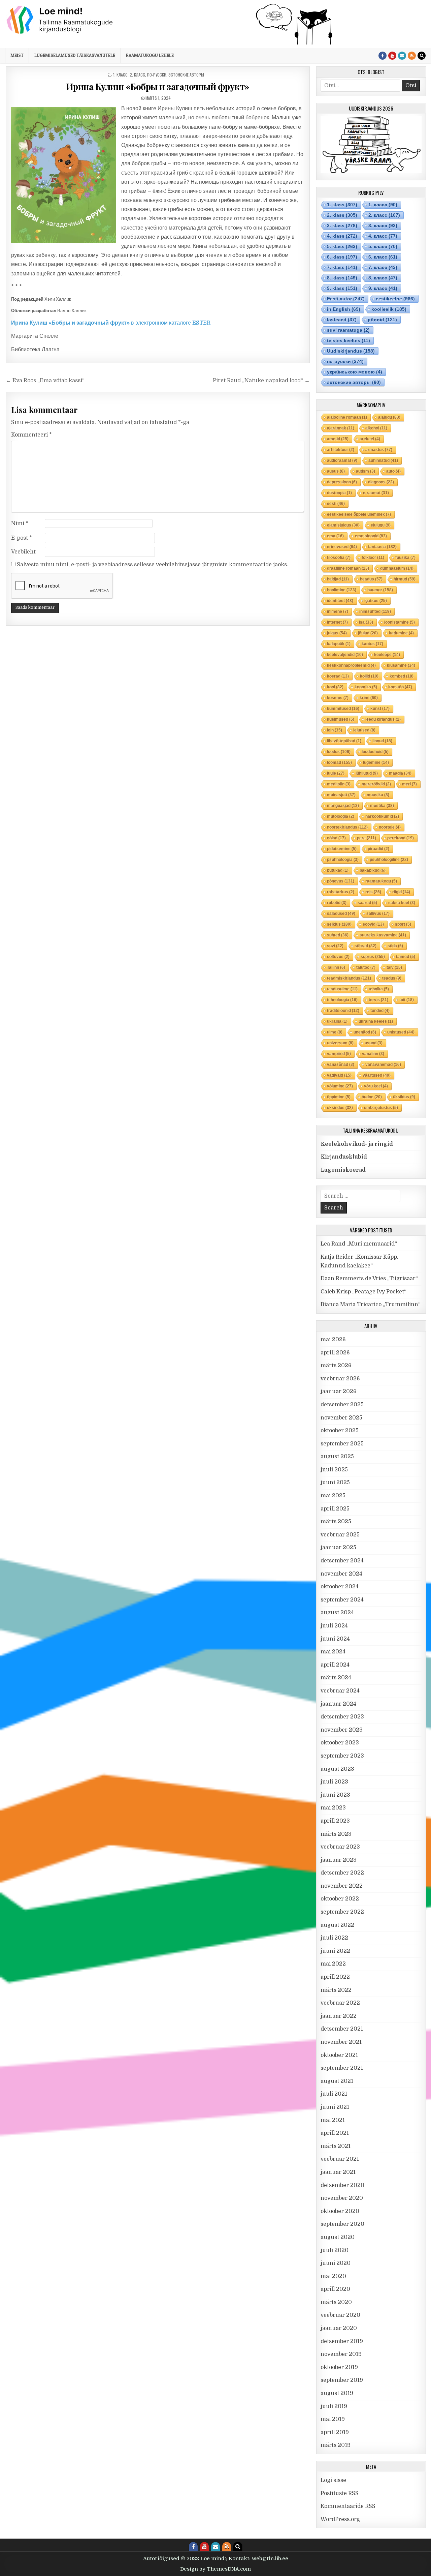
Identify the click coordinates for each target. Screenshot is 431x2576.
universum (340, 1043)
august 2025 (337, 1457)
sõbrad (366, 946)
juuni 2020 (336, 2263)
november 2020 (342, 2198)
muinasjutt (341, 795)
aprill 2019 (335, 2432)
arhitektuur (341, 450)
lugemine (376, 762)
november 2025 (341, 1418)
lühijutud (367, 773)
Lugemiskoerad (343, 1170)
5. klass (342, 246)
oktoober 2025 (340, 1431)
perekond (401, 838)
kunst (380, 709)
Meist (17, 55)
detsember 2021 (342, 2029)
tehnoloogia (342, 1000)
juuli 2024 (334, 1626)
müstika (382, 806)
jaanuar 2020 (339, 2328)
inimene (338, 611)
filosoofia (339, 558)
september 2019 (342, 2380)
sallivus (378, 913)
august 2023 (337, 1769)
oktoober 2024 (340, 1587)
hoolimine (342, 590)
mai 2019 (333, 2419)
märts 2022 (336, 1990)
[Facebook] (383, 56)
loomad (339, 762)
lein (335, 730)
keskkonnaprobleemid (351, 665)
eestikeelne (395, 299)
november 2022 (342, 1886)
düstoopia (339, 493)
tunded (380, 1011)
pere (367, 838)
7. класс (383, 267)
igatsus (376, 601)
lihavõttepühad (344, 741)
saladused (341, 913)
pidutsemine (342, 849)
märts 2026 (336, 1366)
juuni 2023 (335, 1795)
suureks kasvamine (383, 935)
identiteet (340, 601)
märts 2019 (336, 2445)
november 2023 (342, 1730)
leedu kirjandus (383, 719)
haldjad (338, 579)
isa (366, 622)
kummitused (343, 709)
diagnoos (381, 482)
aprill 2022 (335, 1977)
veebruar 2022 (340, 2003)
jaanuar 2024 (338, 1704)
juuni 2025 (335, 1482)
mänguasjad (343, 806)
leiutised (364, 730)
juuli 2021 (334, 2094)
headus (371, 579)
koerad (338, 676)
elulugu (381, 525)
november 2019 (341, 2354)
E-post (22, 538)
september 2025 (342, 1444)
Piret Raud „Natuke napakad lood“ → (261, 381)
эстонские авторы (186, 75)
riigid (401, 892)
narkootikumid (382, 816)
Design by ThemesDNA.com (215, 2569)
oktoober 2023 (340, 1743)
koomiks (366, 687)
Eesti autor (346, 299)
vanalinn (373, 1054)
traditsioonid (343, 1011)
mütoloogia (341, 816)
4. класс (383, 236)
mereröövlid (376, 784)
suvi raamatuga (348, 330)
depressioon (342, 482)
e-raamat (376, 493)
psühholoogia (343, 860)
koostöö (400, 687)
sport (403, 924)
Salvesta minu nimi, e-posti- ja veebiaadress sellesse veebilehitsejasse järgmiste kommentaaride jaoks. (153, 565)
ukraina (337, 1021)
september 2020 (342, 2224)
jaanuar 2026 (339, 1391)
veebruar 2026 (340, 1379)
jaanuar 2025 (338, 1548)
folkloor (373, 558)
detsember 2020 (342, 2185)
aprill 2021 (335, 2133)
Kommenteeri (31, 435)
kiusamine (401, 665)
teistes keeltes (349, 340)
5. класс (383, 246)
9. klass (342, 288)
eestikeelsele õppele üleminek (359, 514)
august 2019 (337, 2393)
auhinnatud (383, 460)
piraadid (378, 849)
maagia (400, 773)
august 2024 (337, 1613)
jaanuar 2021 (338, 2172)
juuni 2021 (335, 2107)
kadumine (401, 633)
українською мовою (355, 372)
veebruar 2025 (340, 1535)
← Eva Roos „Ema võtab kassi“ (45, 381)
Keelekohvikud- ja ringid (357, 1144)
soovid (373, 924)
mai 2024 (333, 1652)
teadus (392, 978)
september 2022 (342, 1912)
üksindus (340, 1108)
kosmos (338, 698)
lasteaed (342, 320)
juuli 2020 (335, 2250)
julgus (337, 633)
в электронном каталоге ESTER (111, 323)
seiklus (339, 924)
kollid (369, 676)
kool (335, 687)
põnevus (341, 881)
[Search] (422, 56)
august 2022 (337, 1925)
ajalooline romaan (347, 417)
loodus (339, 752)
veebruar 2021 (340, 2159)
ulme (335, 1032)
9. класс (383, 288)
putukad (338, 870)
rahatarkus (341, 892)
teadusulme (342, 989)
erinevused (342, 547)
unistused (401, 1032)
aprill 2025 (335, 1509)
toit (407, 1000)
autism (366, 471)
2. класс (137, 75)
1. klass (342, 205)
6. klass (342, 257)
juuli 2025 (334, 1470)
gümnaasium (397, 568)
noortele (390, 827)
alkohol (376, 428)
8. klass (342, 278)
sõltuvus (338, 957)
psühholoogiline (389, 860)
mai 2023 (333, 1808)
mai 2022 (333, 1964)
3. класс (383, 226)
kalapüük (339, 644)
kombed (402, 676)
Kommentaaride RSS (348, 2506)
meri (409, 784)
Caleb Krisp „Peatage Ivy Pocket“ (363, 1292)
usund (374, 1043)
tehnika (379, 989)
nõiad (336, 838)
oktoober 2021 (339, 2055)
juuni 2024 (335, 1639)
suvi (335, 946)
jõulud (368, 633)
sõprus (373, 957)
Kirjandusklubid (344, 1157)
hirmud (405, 579)
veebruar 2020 (340, 2315)
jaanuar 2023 (339, 1860)
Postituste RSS (340, 2493)
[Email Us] (402, 56)
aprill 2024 (335, 1665)
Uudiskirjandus (351, 351)
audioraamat (342, 460)
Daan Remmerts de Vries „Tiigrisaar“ (369, 1279)
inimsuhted (375, 611)
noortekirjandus (347, 827)
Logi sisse (333, 2480)
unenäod (365, 1032)
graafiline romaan (348, 568)
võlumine (340, 1086)
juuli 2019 (334, 2406)
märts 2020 (336, 2302)
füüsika (405, 558)
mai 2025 (333, 1496)
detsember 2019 (342, 2341)
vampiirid (339, 1054)
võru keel (376, 1086)
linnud (382, 741)
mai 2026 (333, 1340)
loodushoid (375, 752)
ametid (338, 439)
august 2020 (338, 2237)
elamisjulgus (343, 525)
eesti (336, 504)
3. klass (342, 226)
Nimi (20, 523)
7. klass (342, 267)
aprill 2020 (335, 2289)
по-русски (157, 75)
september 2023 (342, 1756)
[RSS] (412, 56)
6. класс (383, 257)
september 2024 (342, 1600)
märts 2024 (336, 1678)
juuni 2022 (335, 1951)
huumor (380, 590)
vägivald (339, 1075)
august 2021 (337, 2081)
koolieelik (389, 309)
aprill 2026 (335, 1353)
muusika (378, 795)
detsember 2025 (342, 1405)
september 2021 (342, 2068)
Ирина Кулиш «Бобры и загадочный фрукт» (158, 86)
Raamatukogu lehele (150, 55)
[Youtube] (392, 56)
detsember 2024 (342, 1561)
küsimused (341, 719)
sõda (395, 946)
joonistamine (400, 622)
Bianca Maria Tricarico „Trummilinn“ (371, 1305)
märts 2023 (336, 1834)
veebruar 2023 (340, 1847)
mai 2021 (333, 2120)
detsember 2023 (342, 1717)
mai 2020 (333, 2276)
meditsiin (339, 784)
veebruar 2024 (340, 1691)
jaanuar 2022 (339, 2016)
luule (336, 773)
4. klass (342, 236)
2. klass (342, 215)
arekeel (370, 439)
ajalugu (389, 417)
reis (373, 892)
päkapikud (373, 870)
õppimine (339, 1097)
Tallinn (336, 967)
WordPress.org (340, 2519)
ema (335, 536)
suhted (338, 935)
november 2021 (341, 2042)
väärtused (377, 1075)
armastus (379, 450)
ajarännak (341, 428)
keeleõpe (387, 655)
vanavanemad (383, 1065)
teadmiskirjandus (349, 978)
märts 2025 (336, 1522)
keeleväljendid (345, 655)
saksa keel (402, 903)
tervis (378, 1000)
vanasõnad (341, 1065)
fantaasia (382, 547)
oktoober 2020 (340, 2211)
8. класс (383, 278)
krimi (369, 698)
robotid (337, 903)
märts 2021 (336, 2146)
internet (337, 622)
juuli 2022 (334, 1938)
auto (393, 471)
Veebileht (23, 552)
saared (367, 903)
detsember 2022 (342, 1873)
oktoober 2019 (339, 2367)
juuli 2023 (334, 1782)
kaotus (372, 644)
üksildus (404, 1097)
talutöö (366, 967)
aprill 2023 (335, 1821)
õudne (372, 1097)
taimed (406, 957)
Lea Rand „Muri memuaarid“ (359, 1244)
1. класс (120, 75)
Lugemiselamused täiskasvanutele (75, 55)
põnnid (382, 320)
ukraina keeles (376, 1021)
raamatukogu (381, 881)
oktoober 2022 (340, 1899)
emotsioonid (371, 536)
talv (394, 967)
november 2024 (341, 1574)
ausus (336, 471)
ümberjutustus (381, 1108)
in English (344, 309)
